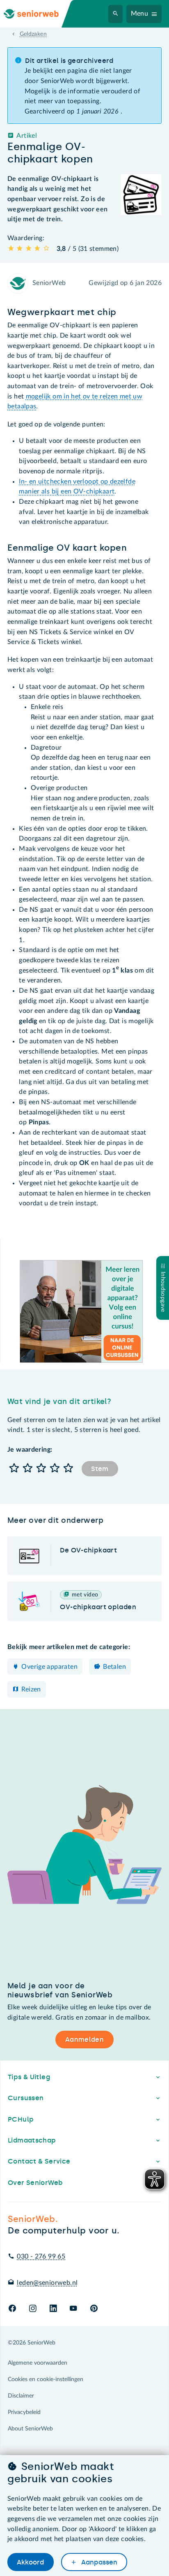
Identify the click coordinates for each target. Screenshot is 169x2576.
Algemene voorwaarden (38, 2363)
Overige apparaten (49, 1667)
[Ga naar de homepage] (38, 14)
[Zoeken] (116, 14)
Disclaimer (21, 2396)
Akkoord (30, 2562)
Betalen (114, 1667)
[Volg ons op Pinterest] (94, 2309)
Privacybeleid (24, 2412)
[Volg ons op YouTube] (73, 2309)
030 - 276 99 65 (41, 2256)
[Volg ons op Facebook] (12, 2309)
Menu (140, 14)
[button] (14, 1469)
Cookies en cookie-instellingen (46, 2379)
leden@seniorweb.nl (47, 2283)
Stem (100, 1469)
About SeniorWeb (30, 2429)
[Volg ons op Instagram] (33, 2309)
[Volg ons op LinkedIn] (53, 2309)
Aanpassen (98, 2562)
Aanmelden (84, 2040)
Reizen (31, 1689)
